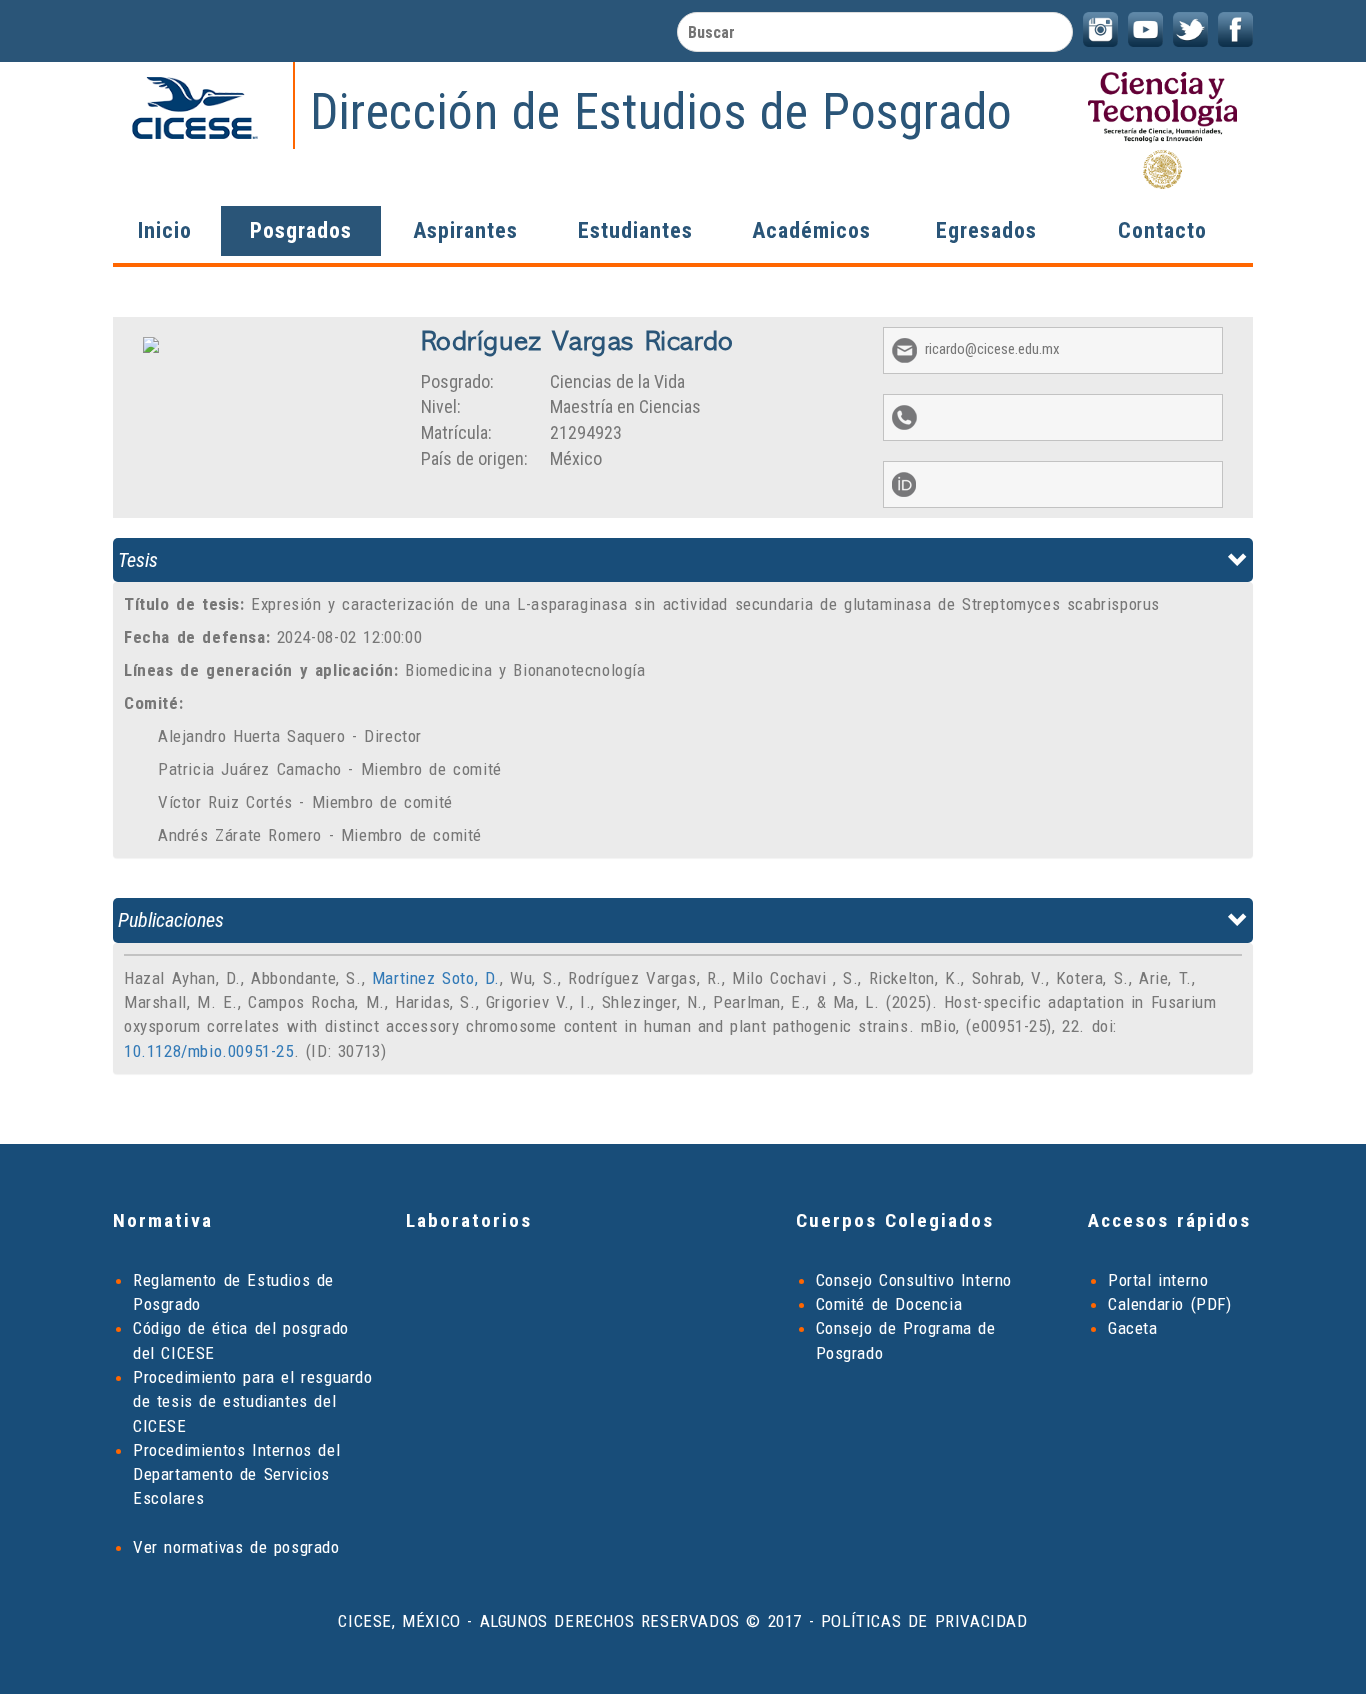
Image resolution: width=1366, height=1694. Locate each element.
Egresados (986, 230)
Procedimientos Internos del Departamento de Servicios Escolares (236, 1474)
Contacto (1162, 230)
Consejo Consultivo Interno (914, 1280)
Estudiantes (635, 230)
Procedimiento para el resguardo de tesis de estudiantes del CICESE (253, 1401)
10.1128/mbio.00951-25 (209, 1051)
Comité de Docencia (889, 1304)
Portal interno (1158, 1280)
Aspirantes (465, 230)
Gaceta (1133, 1328)
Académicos (811, 230)
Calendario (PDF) (1170, 1304)
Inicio (165, 230)
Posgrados (301, 230)
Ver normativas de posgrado (236, 1547)
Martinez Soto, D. (436, 978)
